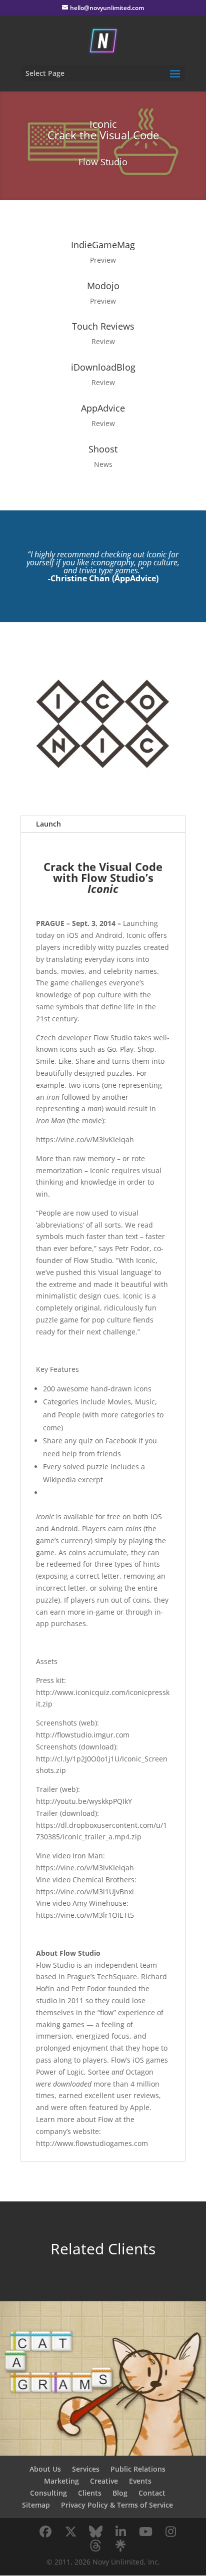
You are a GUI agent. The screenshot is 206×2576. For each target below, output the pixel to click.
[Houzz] (95, 2546)
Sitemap (36, 2505)
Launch (48, 824)
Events (140, 2481)
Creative (104, 2481)
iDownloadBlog (103, 367)
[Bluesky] (95, 2532)
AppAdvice (103, 408)
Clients (90, 2493)
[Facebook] (45, 2532)
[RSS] (120, 2546)
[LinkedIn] (120, 2532)
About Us (45, 2469)
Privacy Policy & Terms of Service (117, 2505)
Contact (152, 2493)
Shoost (103, 449)
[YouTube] (145, 2532)
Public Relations (138, 2469)
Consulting (48, 2493)
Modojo (103, 286)
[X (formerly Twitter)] (70, 2532)
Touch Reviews (103, 326)
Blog (120, 2493)
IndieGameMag (103, 245)
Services (86, 2469)
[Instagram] (170, 2532)
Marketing (61, 2481)
